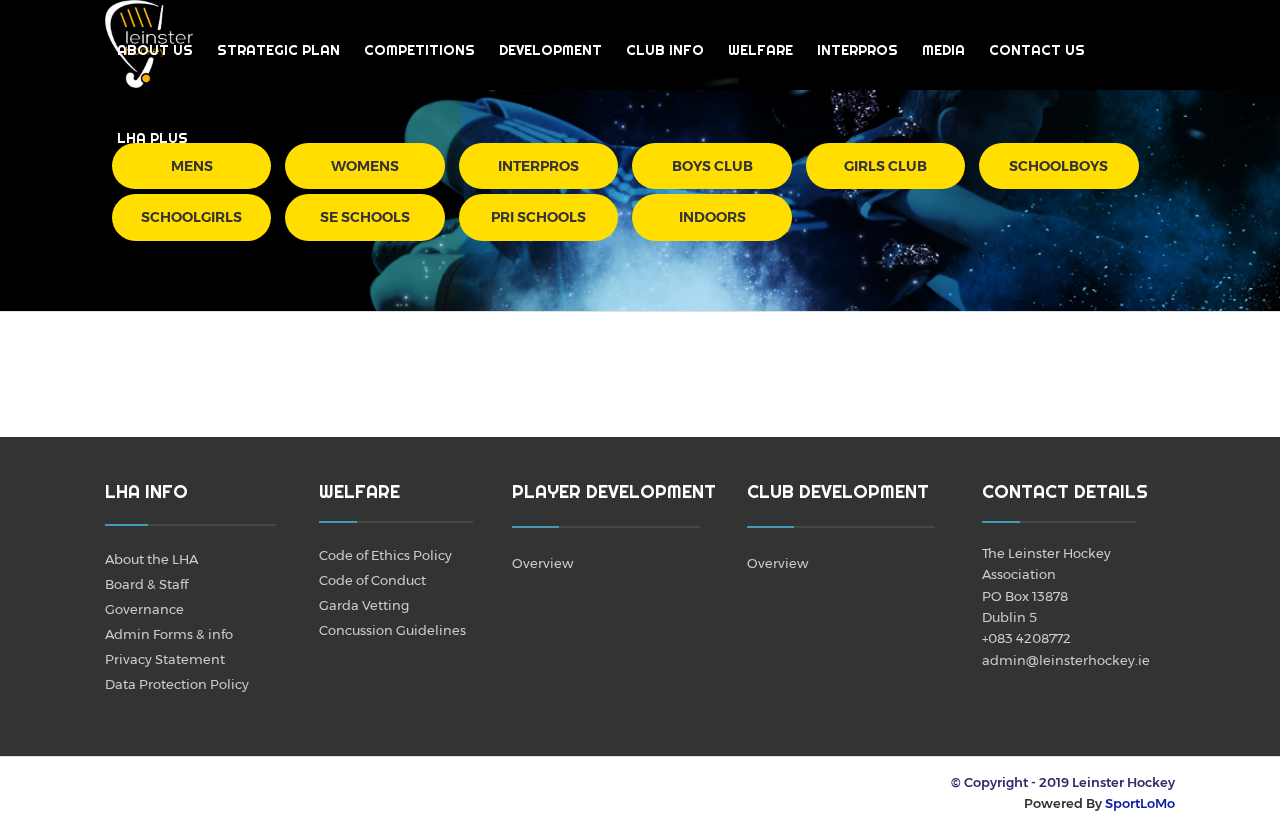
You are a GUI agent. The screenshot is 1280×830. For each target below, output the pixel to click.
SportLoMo (1140, 803)
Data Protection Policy (177, 684)
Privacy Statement (165, 659)
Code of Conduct (372, 580)
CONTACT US (1037, 50)
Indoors (712, 217)
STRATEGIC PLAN (278, 50)
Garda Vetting (364, 605)
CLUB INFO (665, 50)
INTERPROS (857, 50)
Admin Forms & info (169, 634)
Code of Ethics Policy (385, 555)
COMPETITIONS (419, 50)
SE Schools (365, 217)
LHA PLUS (152, 138)
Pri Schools (538, 217)
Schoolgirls (191, 217)
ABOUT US (155, 50)
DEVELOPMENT (550, 50)
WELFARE (760, 50)
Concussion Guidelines (392, 630)
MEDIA (943, 50)
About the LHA (151, 559)
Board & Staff (146, 584)
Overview (542, 563)
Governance (144, 609)
